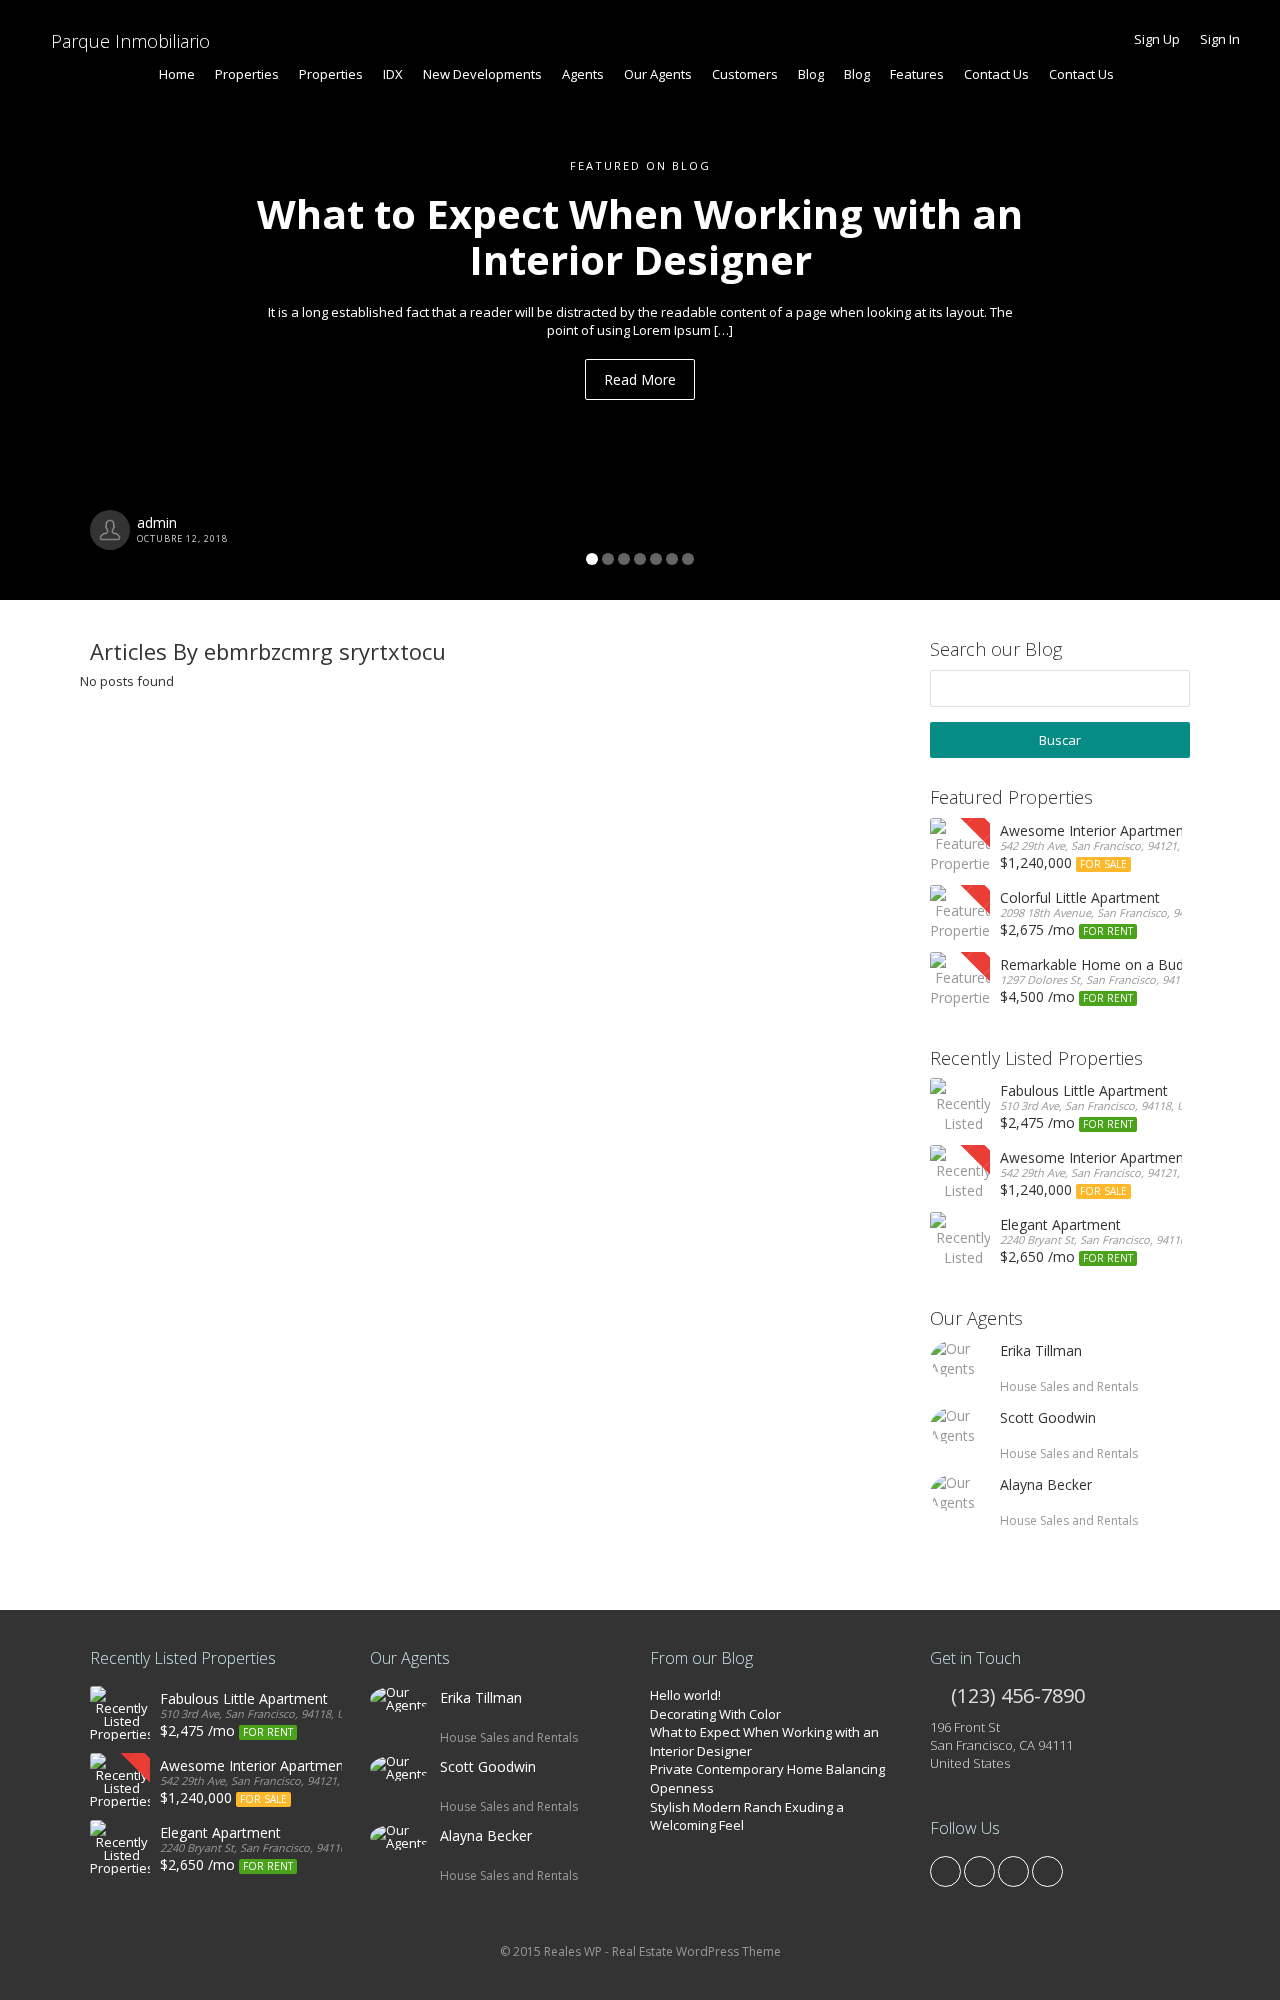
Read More (640, 379)
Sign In (1220, 39)
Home (177, 74)
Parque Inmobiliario (128, 41)
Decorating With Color (715, 1714)
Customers (745, 74)
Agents (583, 74)
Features (917, 74)
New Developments (482, 74)
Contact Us (996, 74)
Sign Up (1157, 39)
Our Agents (658, 74)
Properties (247, 74)
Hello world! (685, 1695)
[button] (96, 300)
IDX (393, 74)
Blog (811, 74)
